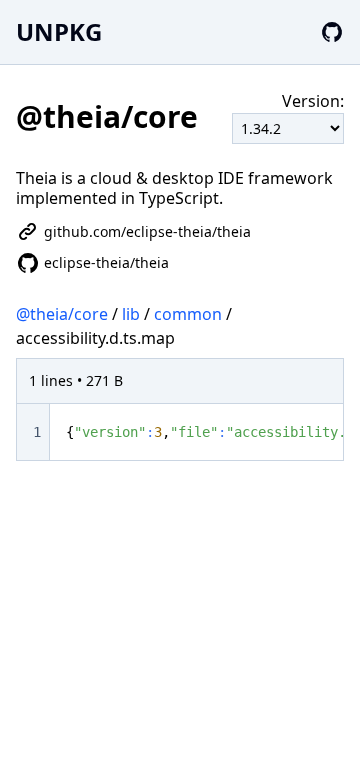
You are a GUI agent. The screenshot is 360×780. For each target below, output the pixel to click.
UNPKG (59, 31)
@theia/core (62, 314)
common (188, 314)
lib (131, 314)
